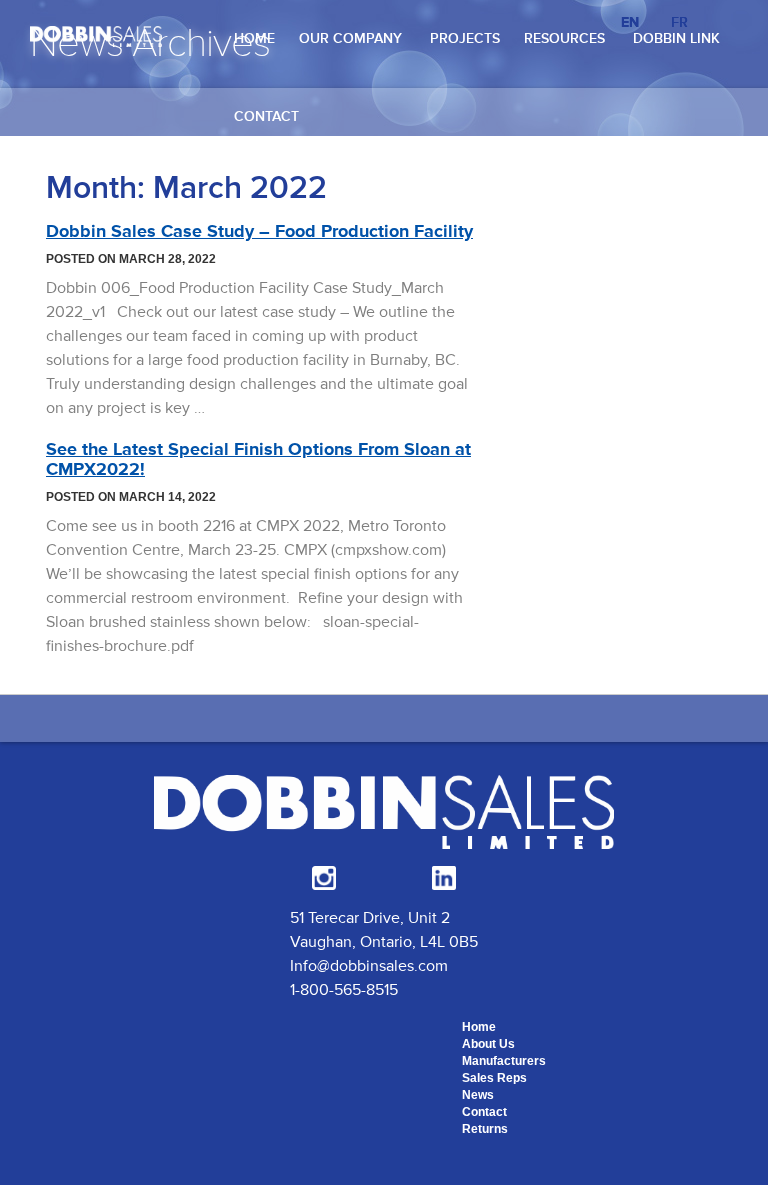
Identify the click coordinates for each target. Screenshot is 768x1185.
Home (254, 38)
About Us (488, 1044)
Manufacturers (504, 1061)
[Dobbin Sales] (96, 35)
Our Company (350, 38)
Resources (564, 38)
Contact (266, 116)
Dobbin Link (676, 38)
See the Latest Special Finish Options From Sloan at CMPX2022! (258, 459)
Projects (465, 38)
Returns (485, 1129)
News (478, 1095)
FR (679, 22)
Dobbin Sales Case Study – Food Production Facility (259, 231)
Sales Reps (494, 1078)
